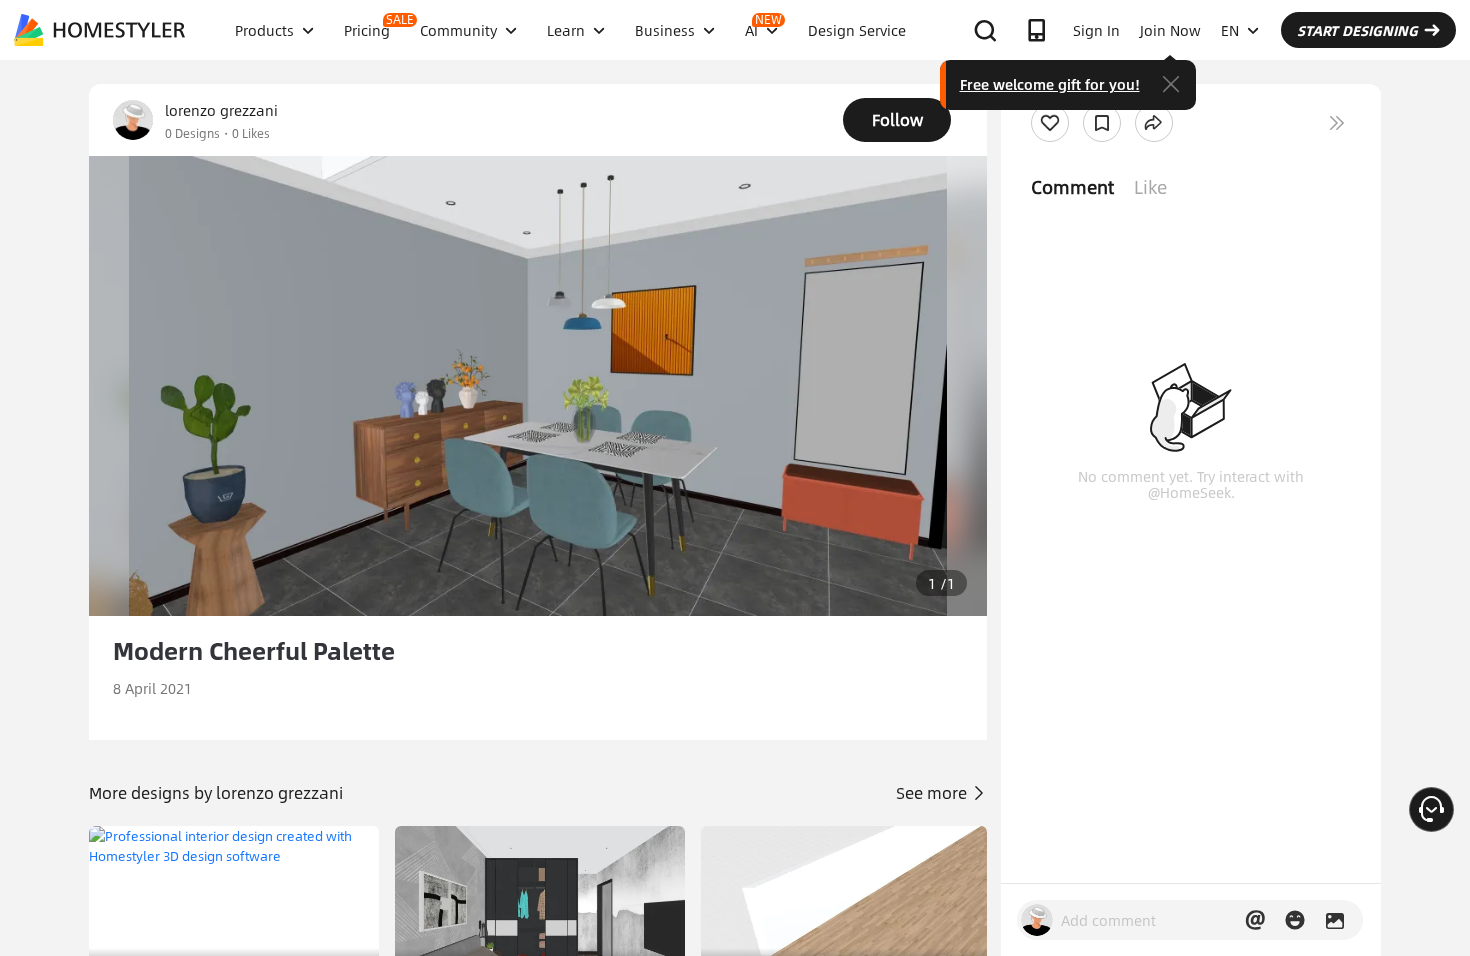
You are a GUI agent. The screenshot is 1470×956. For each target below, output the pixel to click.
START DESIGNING (1357, 30)
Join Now (1170, 30)
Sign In (1096, 30)
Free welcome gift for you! (1050, 84)
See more (933, 792)
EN (1230, 30)
